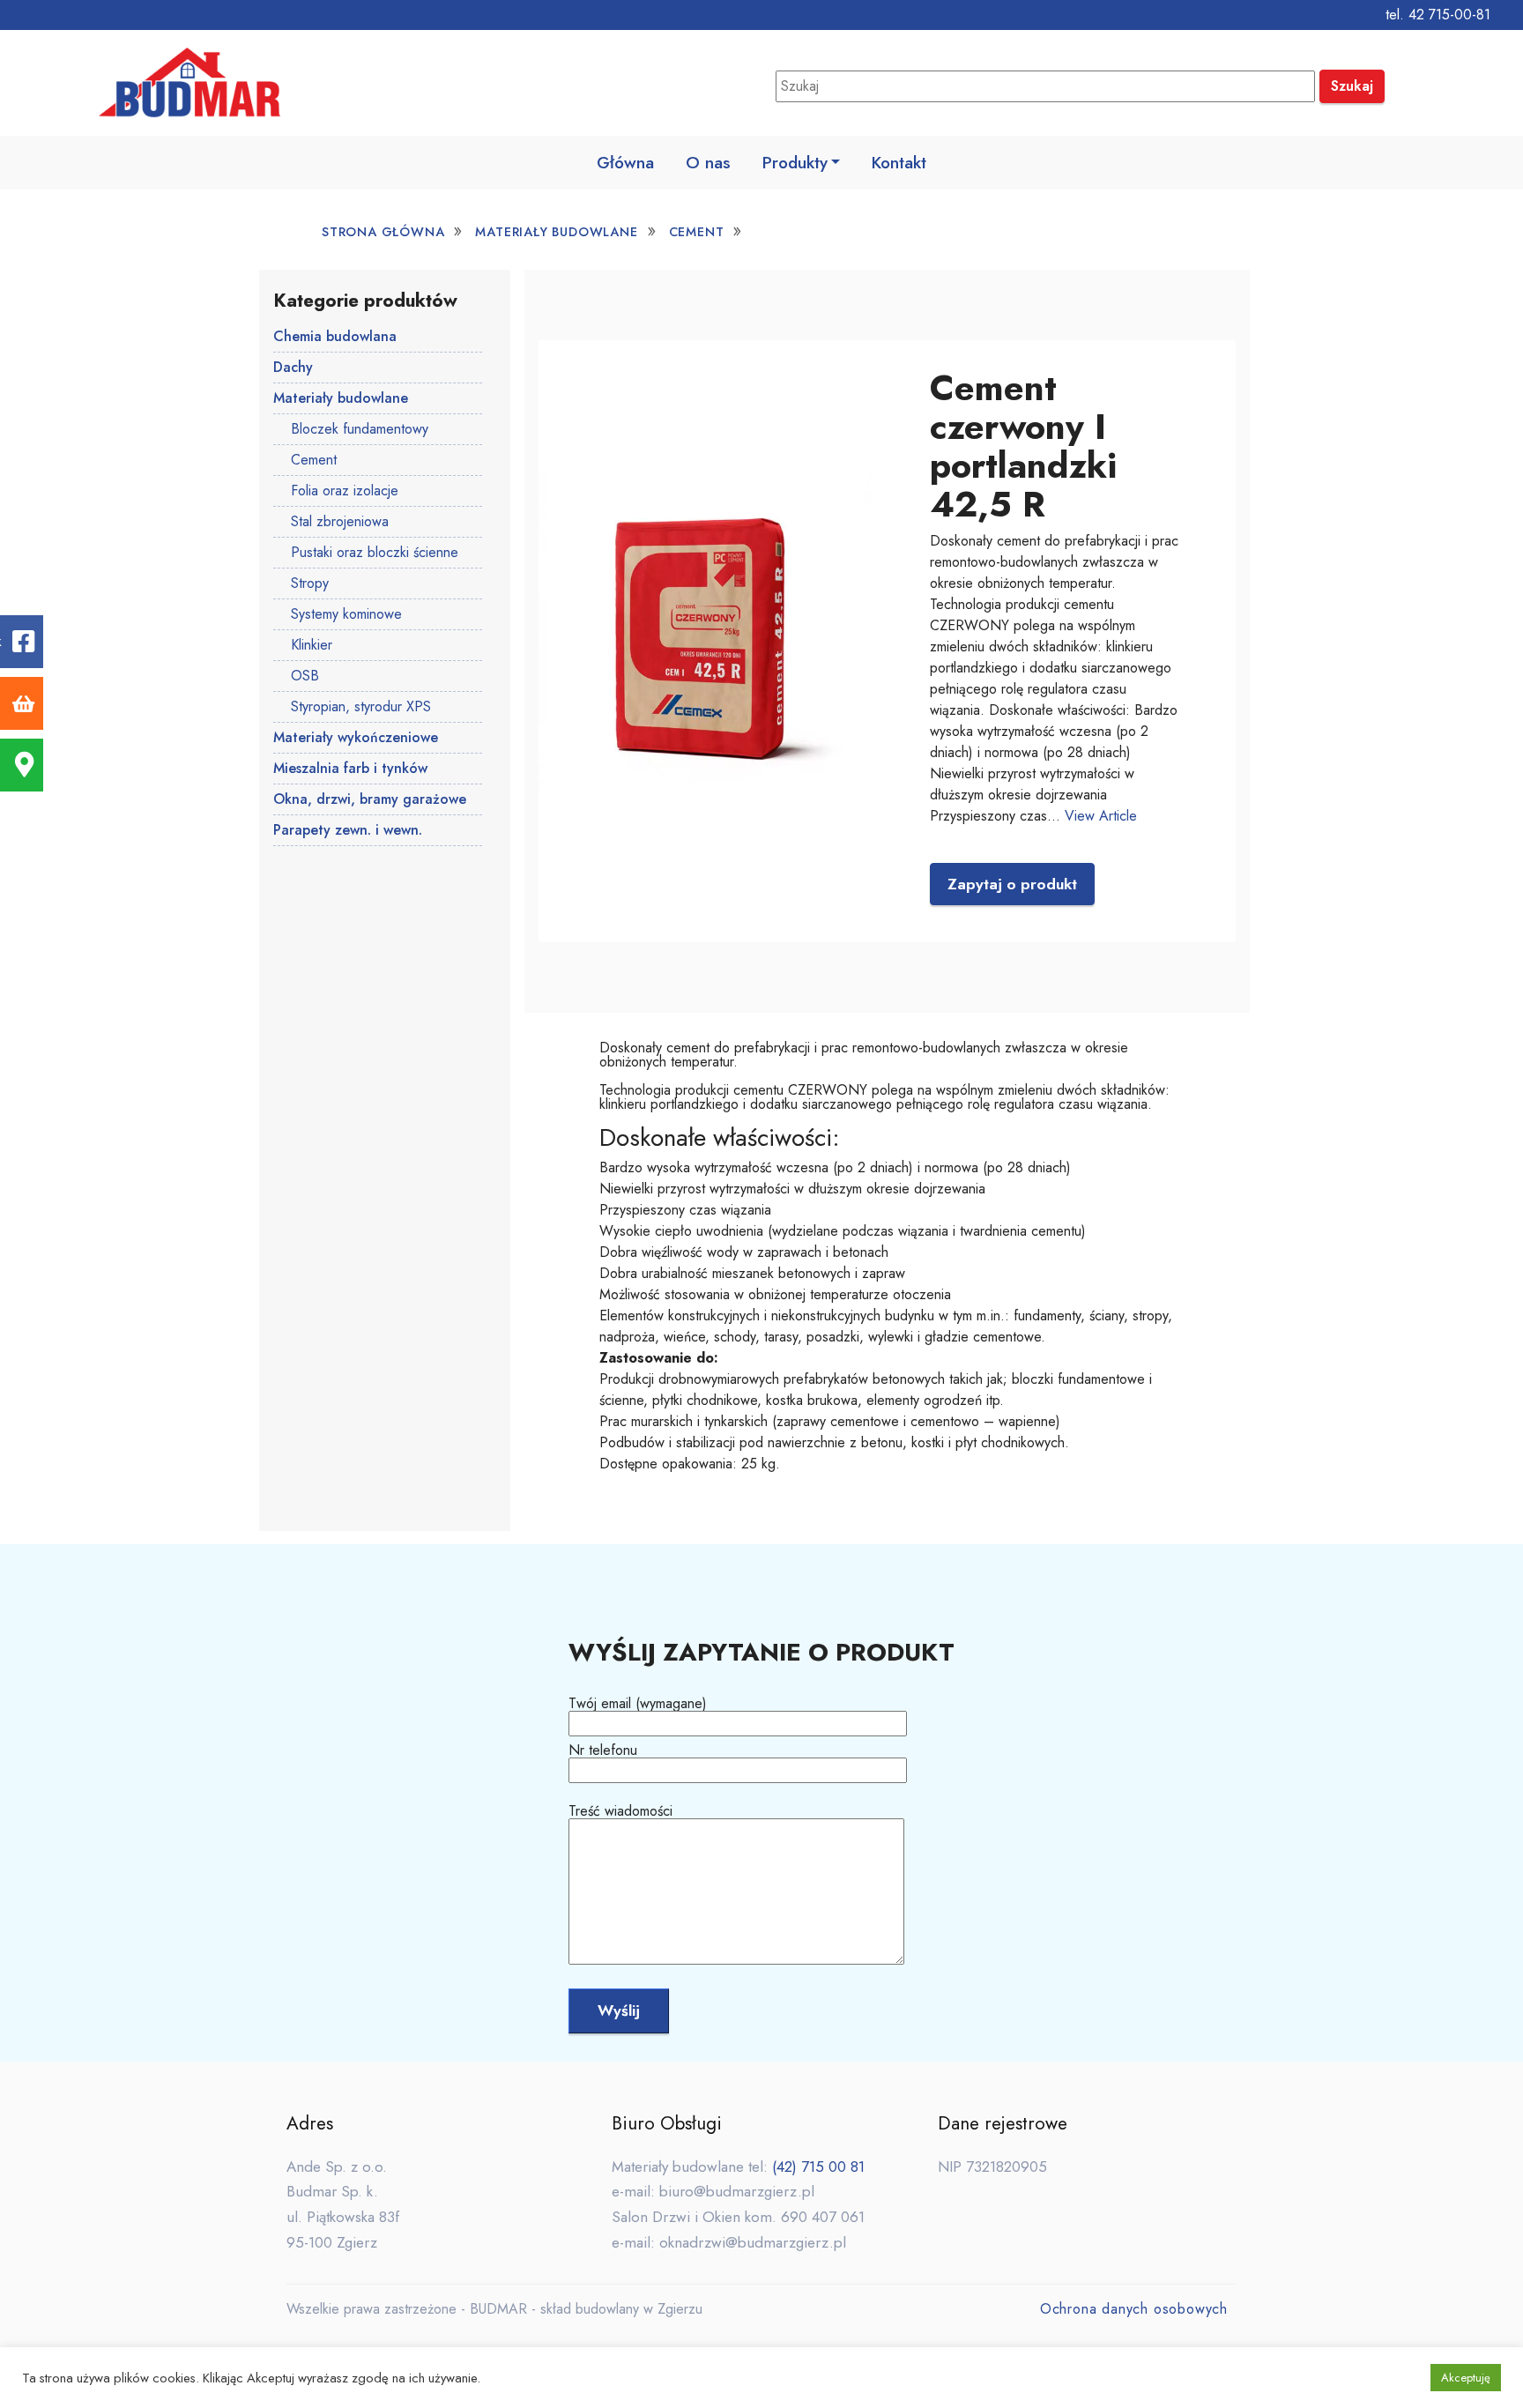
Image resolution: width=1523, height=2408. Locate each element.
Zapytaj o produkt (1012, 884)
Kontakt (899, 162)
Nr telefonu (603, 1752)
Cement (697, 232)
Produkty (795, 162)
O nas (708, 162)
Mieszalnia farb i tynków (350, 768)
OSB (305, 676)
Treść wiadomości (620, 1813)
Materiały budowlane (556, 232)
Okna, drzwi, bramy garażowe (370, 799)
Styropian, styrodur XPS (361, 706)
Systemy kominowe (346, 614)
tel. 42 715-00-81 (1438, 15)
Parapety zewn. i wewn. (348, 830)
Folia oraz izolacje (345, 491)
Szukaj (1352, 86)
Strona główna (383, 232)
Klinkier (312, 645)
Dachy (293, 367)
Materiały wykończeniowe (356, 737)
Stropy (310, 583)
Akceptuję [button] (1466, 2378)
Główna (625, 162)
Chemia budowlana (335, 336)
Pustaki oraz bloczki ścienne (375, 552)
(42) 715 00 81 (818, 2166)
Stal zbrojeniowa (340, 521)
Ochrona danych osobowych (1134, 2309)
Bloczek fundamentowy (360, 429)
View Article (1101, 816)
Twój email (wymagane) (638, 1705)
